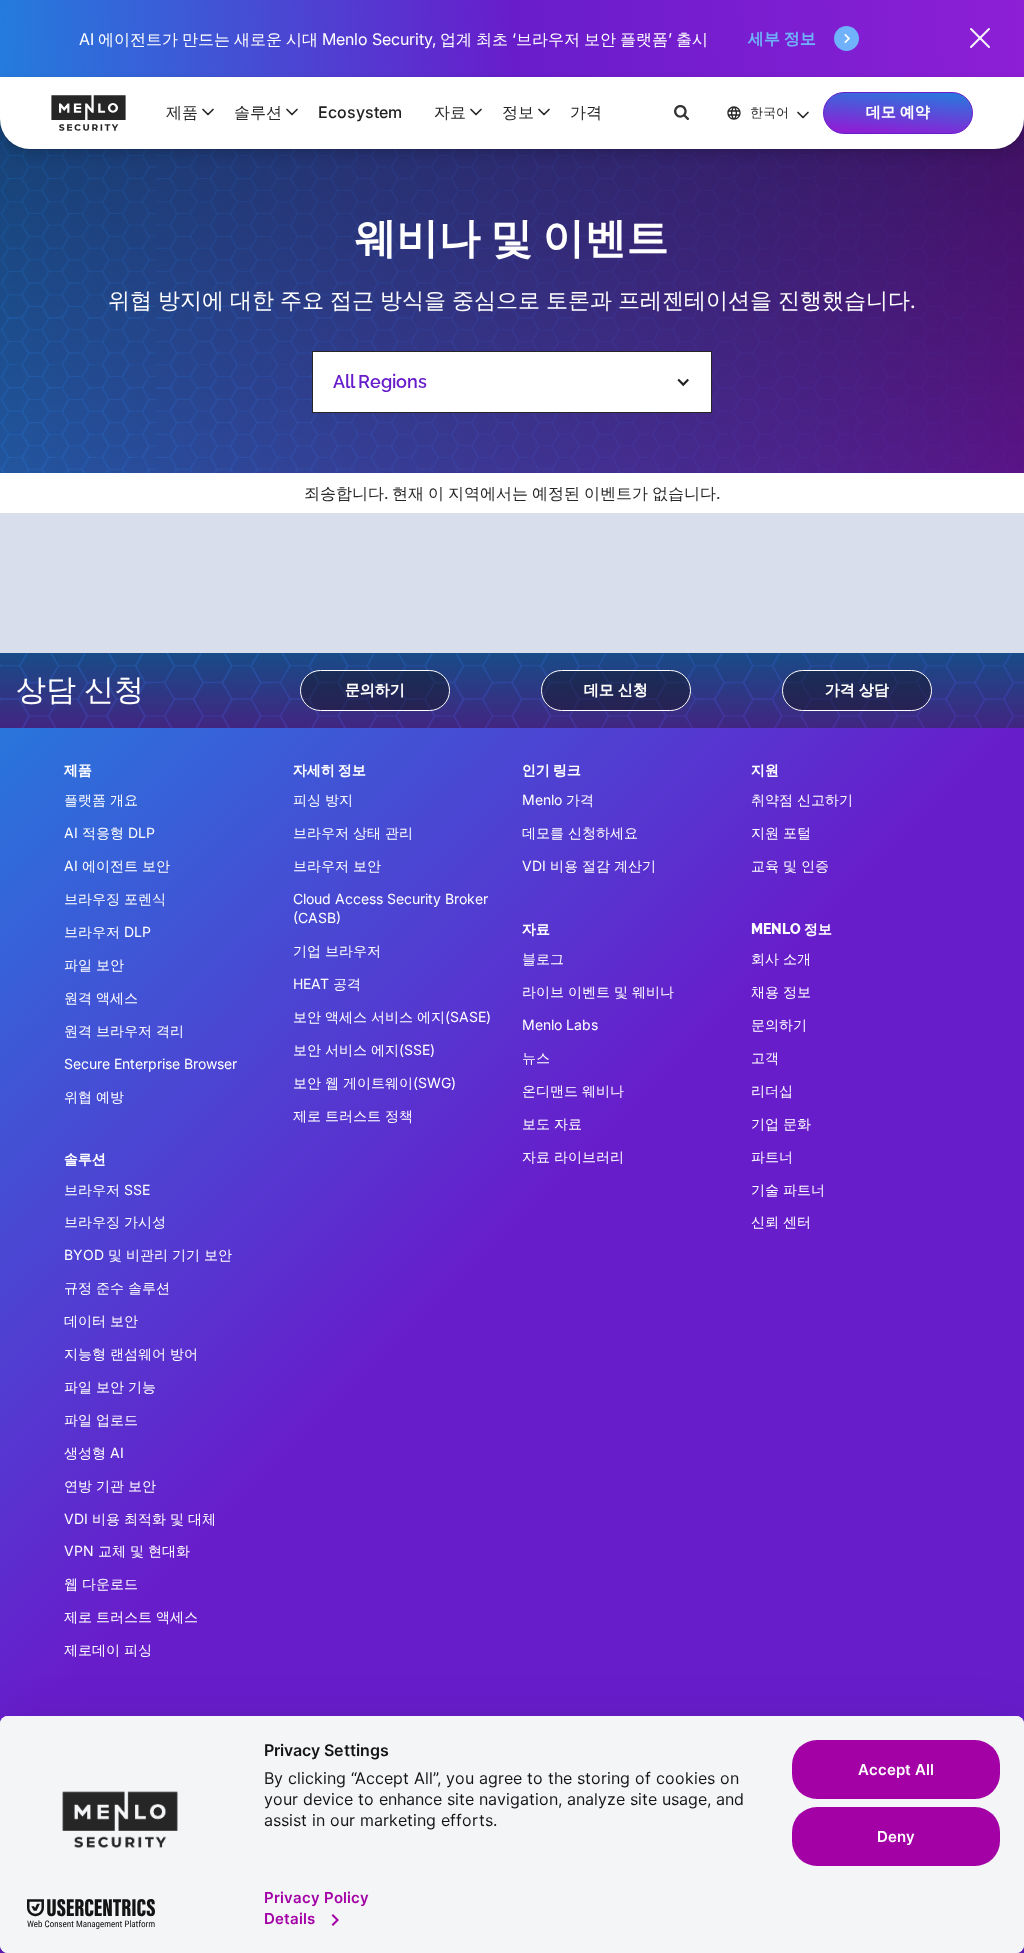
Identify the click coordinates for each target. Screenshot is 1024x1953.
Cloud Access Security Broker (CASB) (390, 908)
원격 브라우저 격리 (124, 1030)
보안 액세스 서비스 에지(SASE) (392, 1016)
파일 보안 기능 (110, 1386)
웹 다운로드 (101, 1583)
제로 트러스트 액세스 (131, 1616)
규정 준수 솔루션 (117, 1287)
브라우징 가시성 (115, 1221)
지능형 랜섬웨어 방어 (131, 1353)
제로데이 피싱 (108, 1649)
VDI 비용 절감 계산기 (589, 865)
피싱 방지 (323, 799)
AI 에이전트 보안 (117, 865)
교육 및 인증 (790, 865)
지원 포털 (781, 832)
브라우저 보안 (337, 865)
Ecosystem (360, 112)
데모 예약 (898, 112)
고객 (765, 1057)
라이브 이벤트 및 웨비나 (598, 991)
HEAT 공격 (327, 983)
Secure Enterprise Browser (150, 1063)
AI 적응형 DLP (109, 832)
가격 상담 (857, 690)
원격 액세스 (101, 997)
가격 (586, 112)
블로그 (543, 958)
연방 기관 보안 (110, 1485)
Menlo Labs (560, 1024)
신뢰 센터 (781, 1221)
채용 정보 (781, 991)
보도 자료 (552, 1123)
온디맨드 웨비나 (573, 1090)
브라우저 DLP (107, 931)
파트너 (772, 1156)
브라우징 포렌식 (115, 898)
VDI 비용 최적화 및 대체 (140, 1518)
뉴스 (536, 1057)
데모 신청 (616, 690)
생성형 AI (94, 1452)
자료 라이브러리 (573, 1156)
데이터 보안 (101, 1320)
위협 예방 (94, 1096)
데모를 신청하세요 (580, 832)
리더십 (772, 1090)
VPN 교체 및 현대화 (127, 1550)
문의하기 (375, 690)
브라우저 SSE (107, 1189)
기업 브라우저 (337, 950)
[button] (184, 112)
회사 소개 (781, 958)
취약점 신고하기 (802, 799)
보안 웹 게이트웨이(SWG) (374, 1082)
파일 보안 (94, 964)
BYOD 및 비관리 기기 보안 (148, 1254)
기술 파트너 (788, 1189)
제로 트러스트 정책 (353, 1115)
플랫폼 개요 (101, 799)
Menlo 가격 (558, 799)
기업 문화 (781, 1123)
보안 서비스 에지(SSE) (364, 1049)
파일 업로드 (101, 1419)
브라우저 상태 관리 (353, 832)
